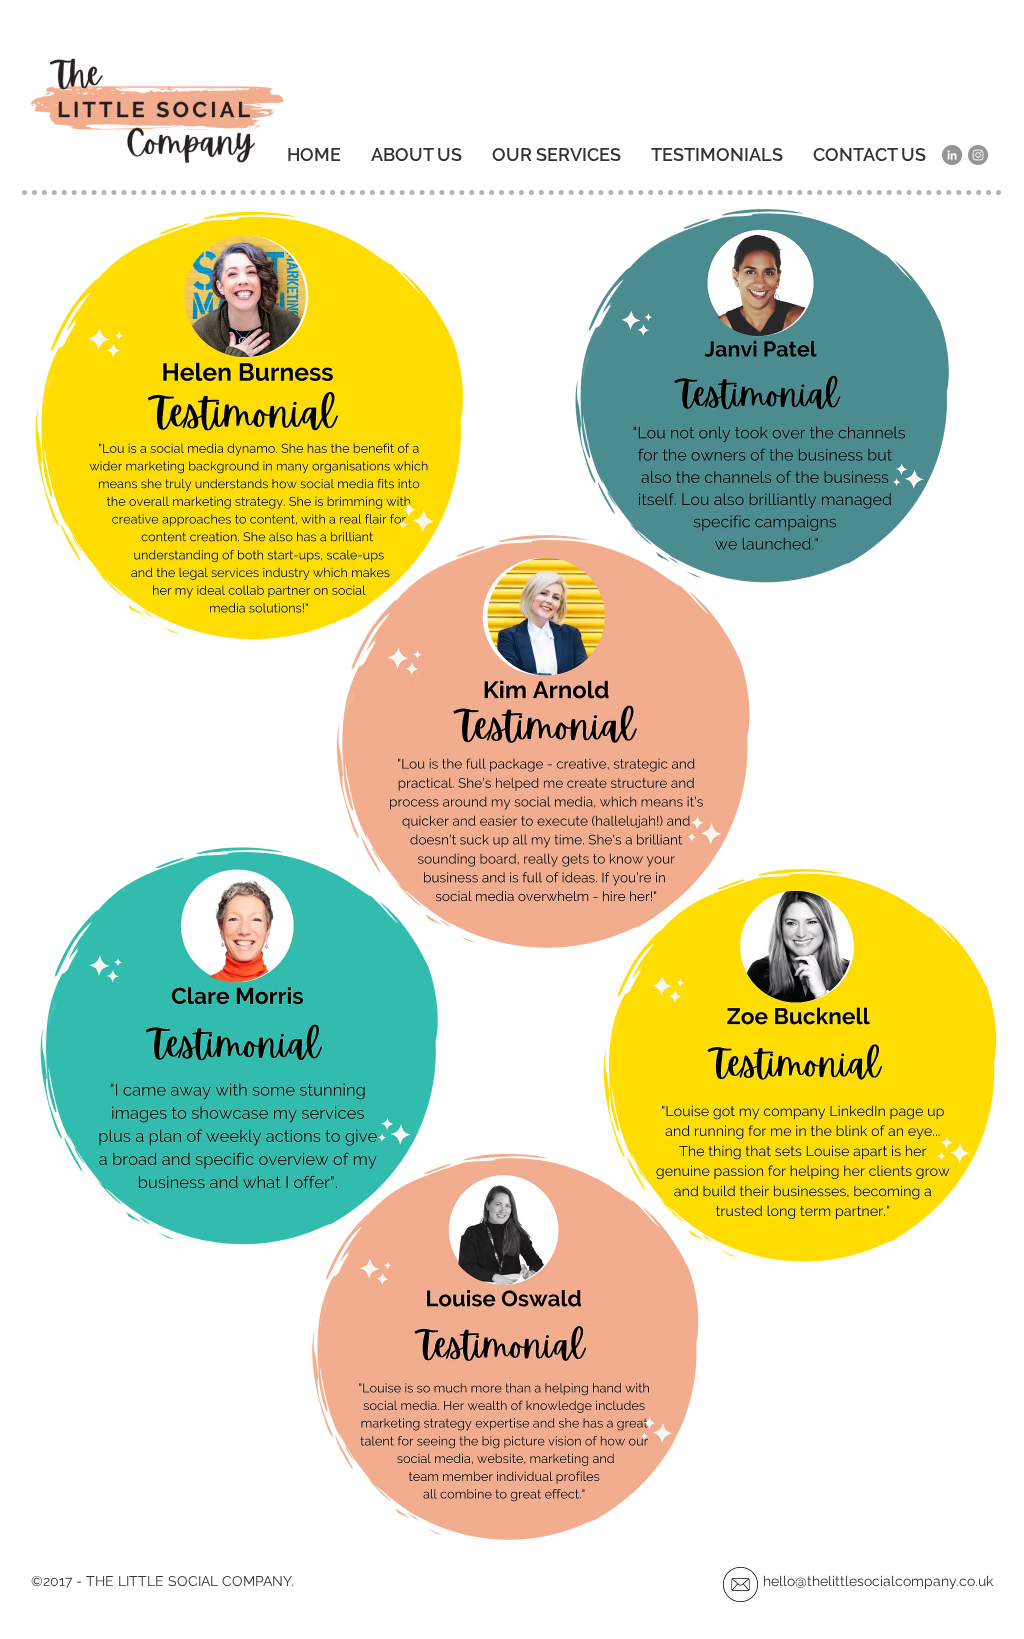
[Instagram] (978, 155)
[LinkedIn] (952, 155)
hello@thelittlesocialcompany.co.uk (880, 1581)
